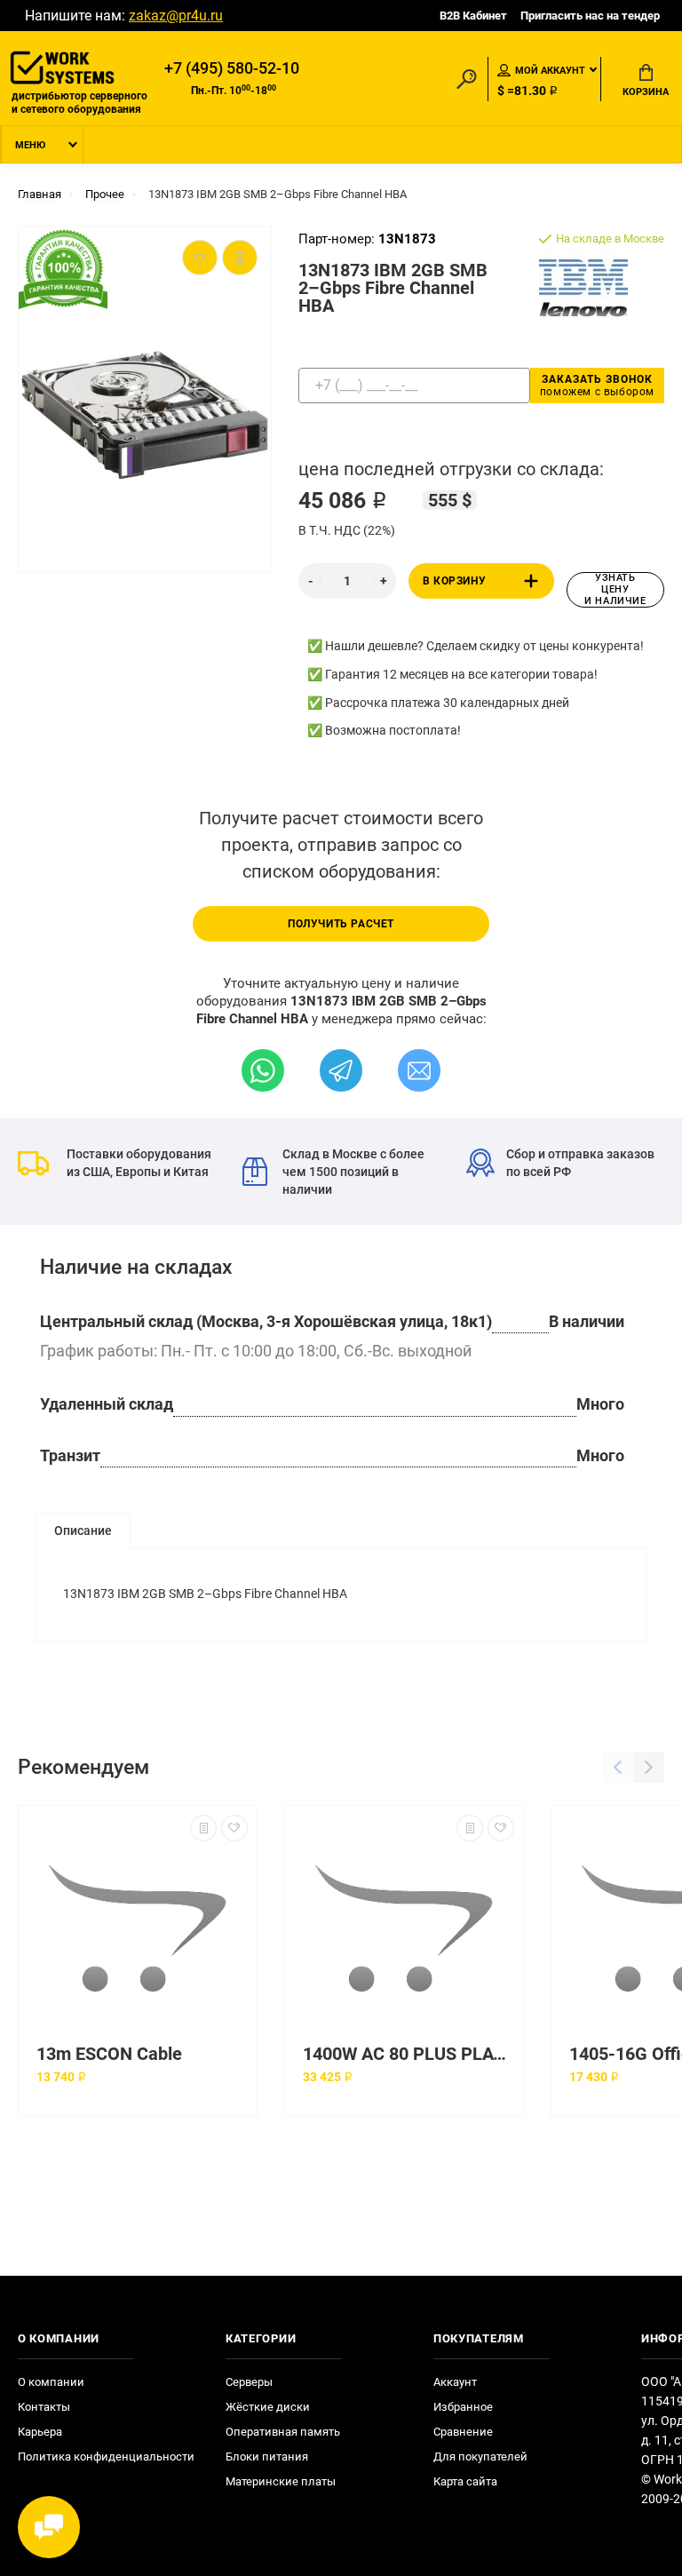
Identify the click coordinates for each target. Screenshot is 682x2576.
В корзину (454, 581)
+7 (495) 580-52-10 (232, 68)
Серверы (249, 2382)
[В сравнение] (203, 1828)
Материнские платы (281, 2481)
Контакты (44, 2407)
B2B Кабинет (473, 16)
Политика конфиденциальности (106, 2457)
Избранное (463, 2407)
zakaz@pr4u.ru (176, 16)
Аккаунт (455, 2382)
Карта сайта (465, 2481)
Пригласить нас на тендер (590, 16)
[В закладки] (234, 1828)
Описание (83, 1530)
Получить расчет (341, 924)
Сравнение (463, 2432)
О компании (51, 2382)
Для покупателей (480, 2457)
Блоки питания (267, 2457)
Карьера (40, 2432)
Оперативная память (283, 2432)
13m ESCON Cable (109, 2054)
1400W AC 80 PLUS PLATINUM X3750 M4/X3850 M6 (408, 2054)
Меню (30, 145)
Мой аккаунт (550, 71)
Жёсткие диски (268, 2407)
